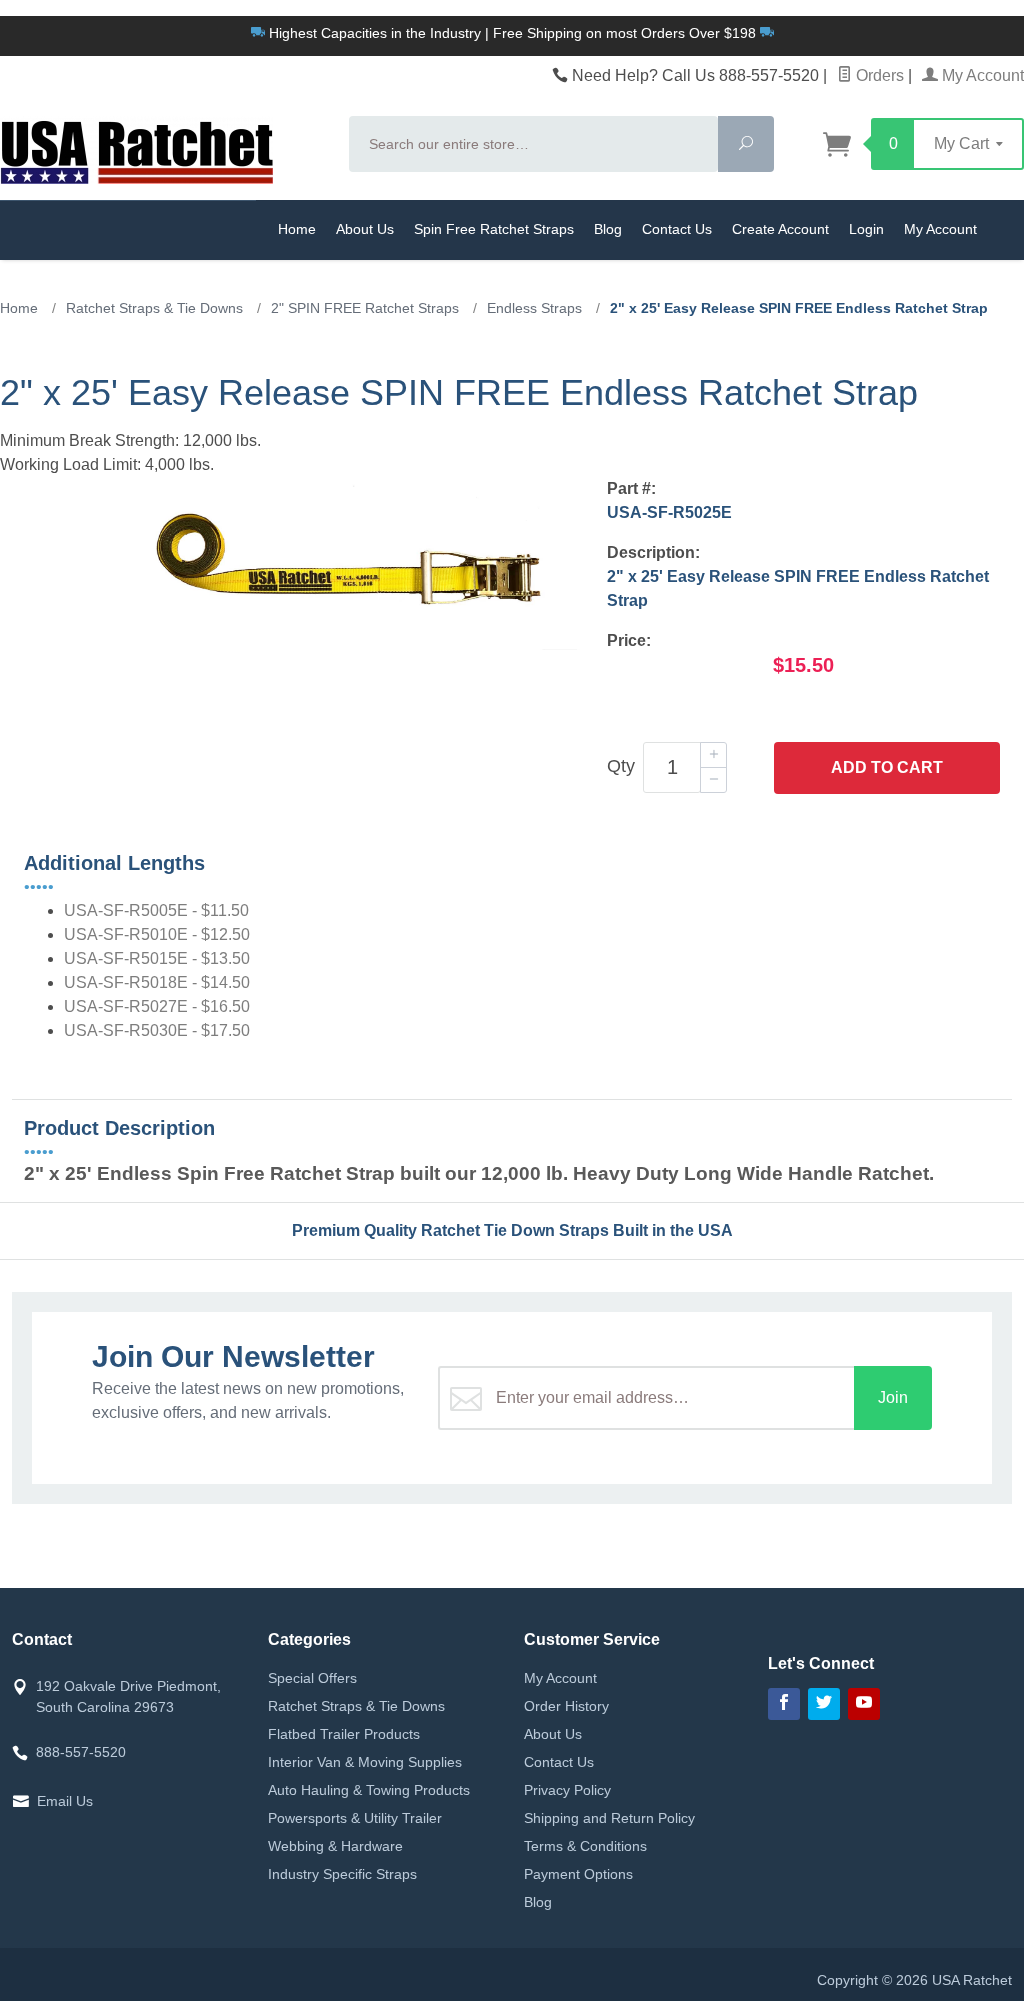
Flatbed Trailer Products (344, 1734)
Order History (566, 1706)
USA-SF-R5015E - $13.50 (157, 958)
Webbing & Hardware (335, 1846)
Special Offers (312, 1678)
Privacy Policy (567, 1790)
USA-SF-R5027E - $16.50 (157, 1006)
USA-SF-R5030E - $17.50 (157, 1030)
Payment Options (578, 1874)
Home (297, 229)
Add (887, 767)
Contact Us (677, 229)
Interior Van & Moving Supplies (365, 1762)
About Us (365, 229)
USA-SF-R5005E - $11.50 (156, 910)
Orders (878, 75)
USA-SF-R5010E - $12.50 (157, 934)
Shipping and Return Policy (609, 1818)
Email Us (65, 1801)
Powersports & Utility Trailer (355, 1818)
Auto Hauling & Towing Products (369, 1790)
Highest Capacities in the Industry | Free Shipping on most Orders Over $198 (512, 33)
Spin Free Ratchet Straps (494, 229)
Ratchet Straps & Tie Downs (356, 1706)
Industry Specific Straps (342, 1874)
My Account (981, 75)
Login (866, 229)
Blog (608, 229)
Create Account (780, 229)
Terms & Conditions (585, 1846)
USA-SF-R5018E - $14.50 (157, 982)
